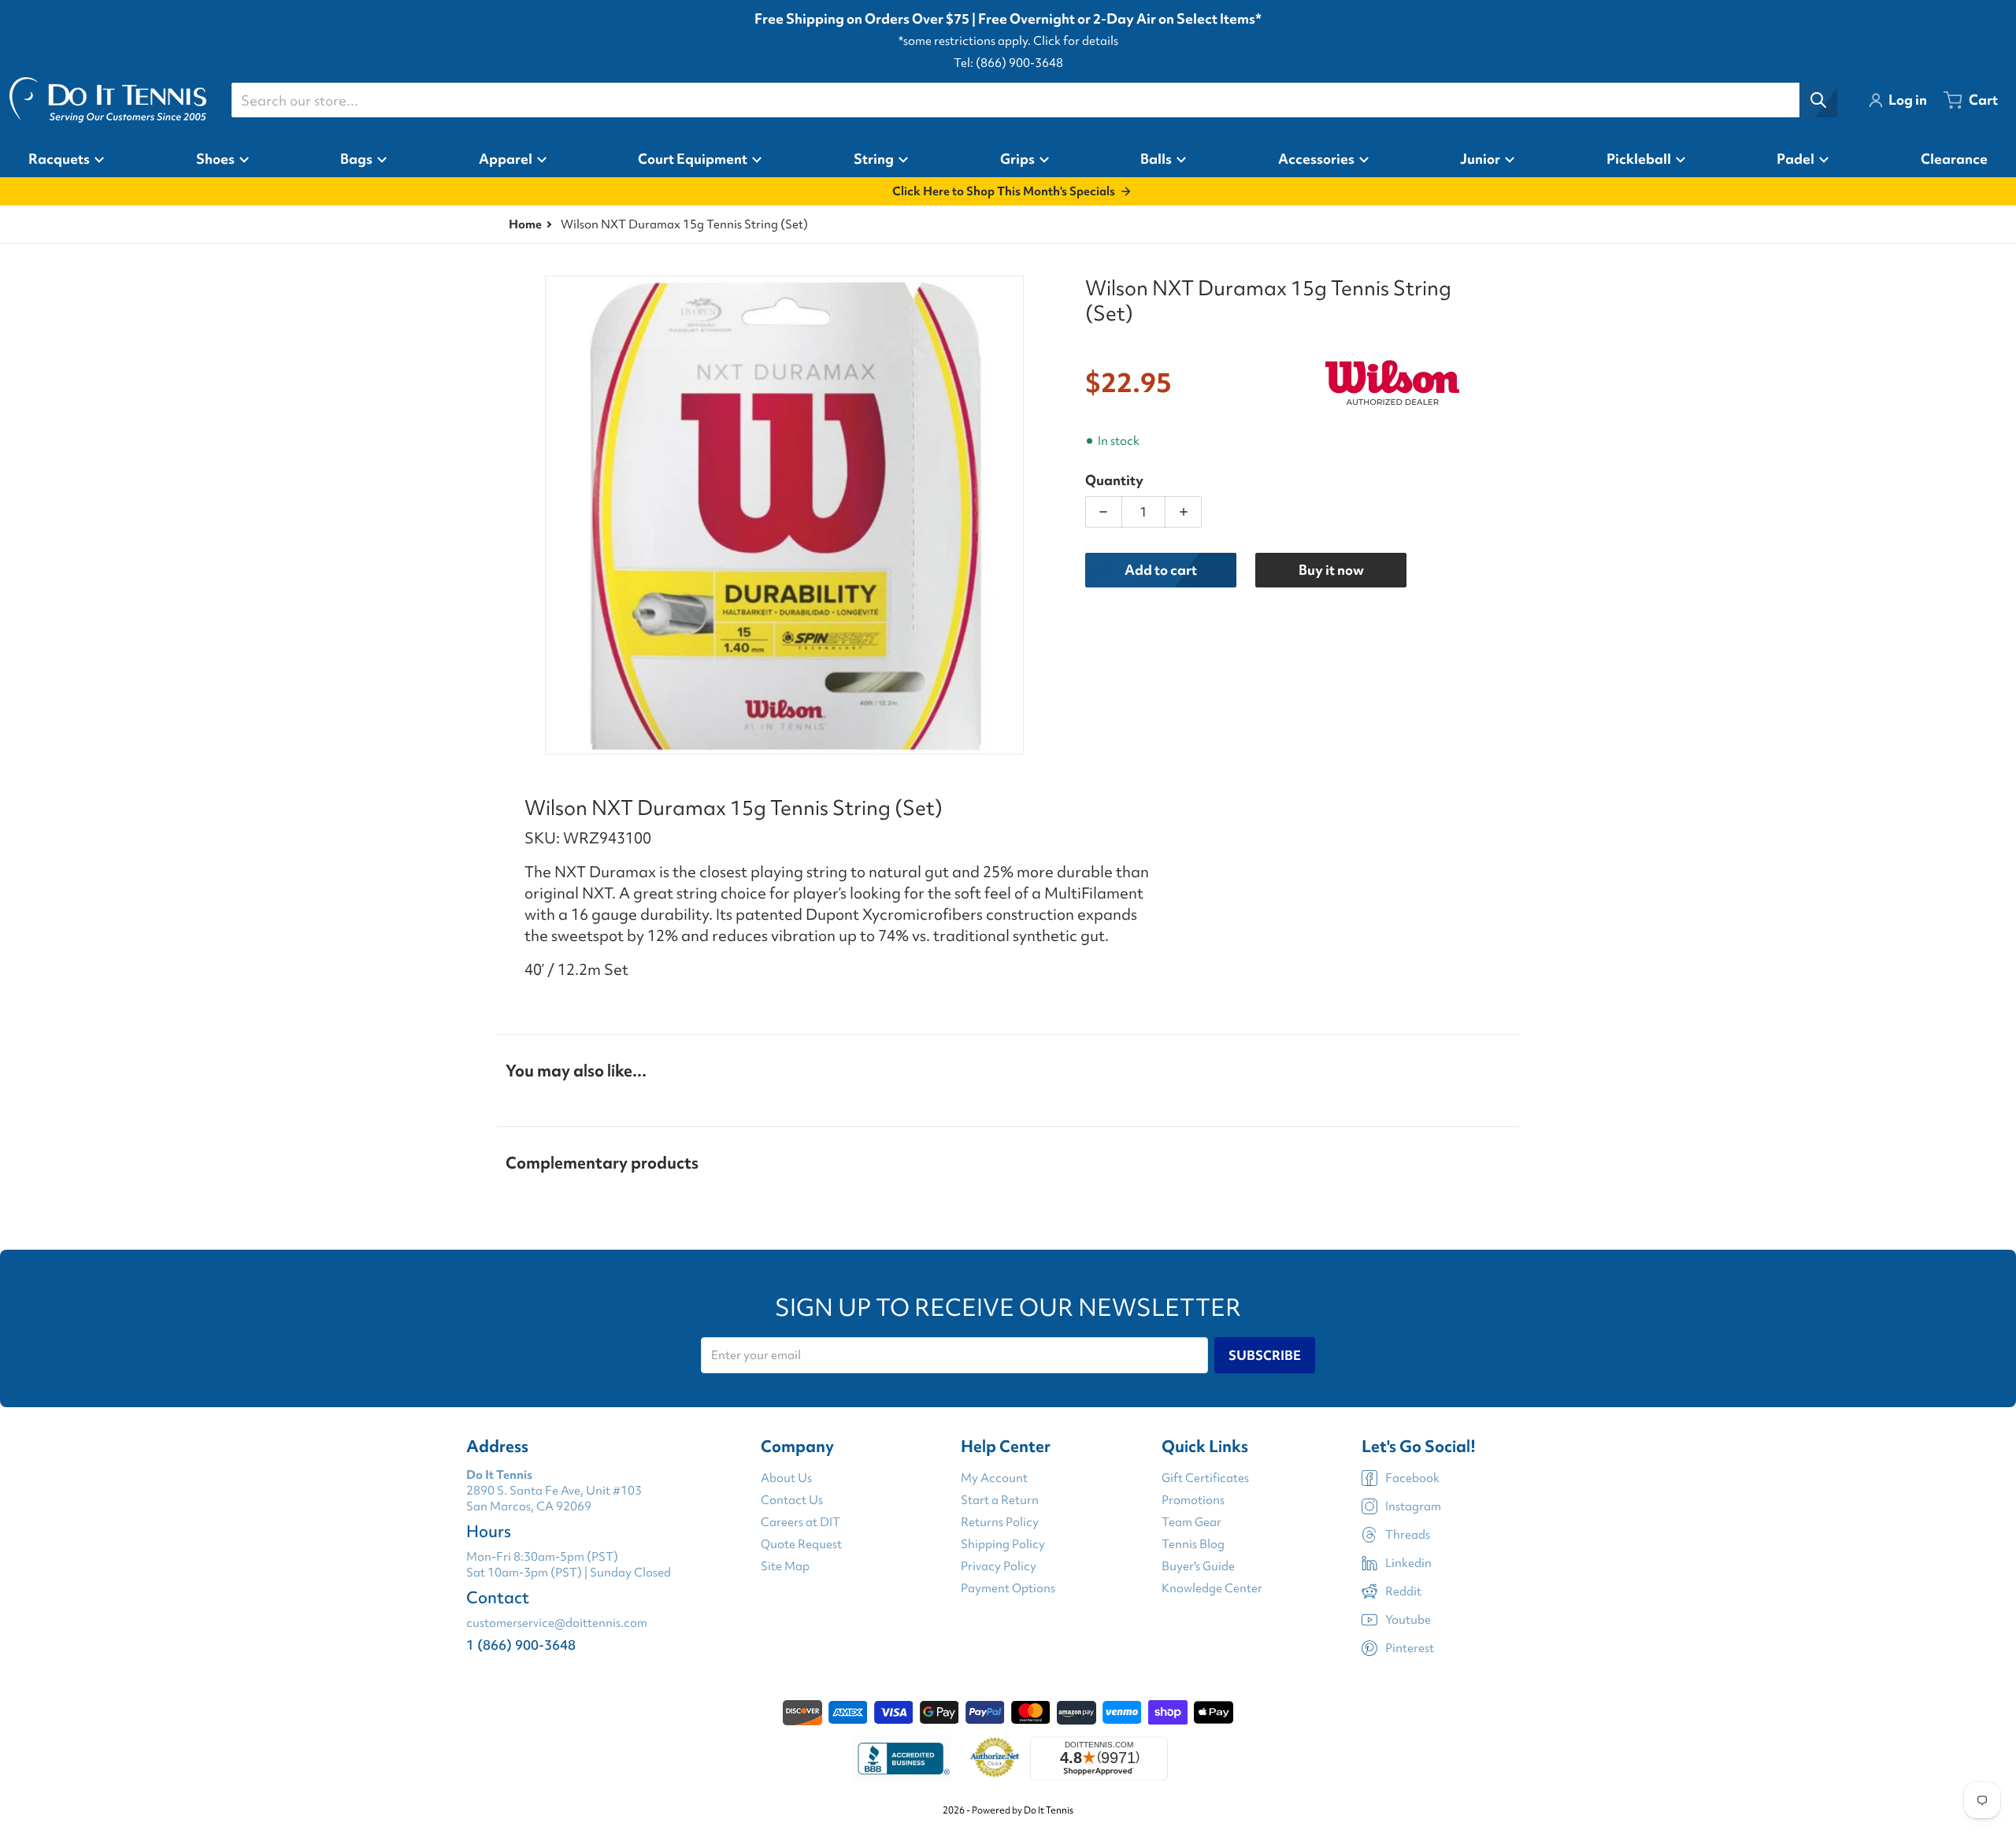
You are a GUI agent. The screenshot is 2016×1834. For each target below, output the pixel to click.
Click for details (1076, 41)
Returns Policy (1000, 1522)
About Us (786, 1478)
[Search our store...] (1818, 100)
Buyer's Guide (1198, 1566)
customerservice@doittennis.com (557, 1623)
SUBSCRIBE (1265, 1355)
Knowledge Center (1212, 1588)
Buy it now (1331, 570)
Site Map (785, 1566)
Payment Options (1008, 1588)
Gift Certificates (1205, 1478)
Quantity (1114, 480)
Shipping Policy (1003, 1544)
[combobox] (1034, 100)
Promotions (1193, 1500)
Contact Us (792, 1500)
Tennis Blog (1193, 1544)
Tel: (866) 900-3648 (1008, 63)
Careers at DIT (800, 1522)
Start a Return (1000, 1500)
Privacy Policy (999, 1566)
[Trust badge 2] (995, 1758)
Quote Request (801, 1544)
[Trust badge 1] (902, 1758)
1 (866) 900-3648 (521, 1645)
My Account (994, 1478)
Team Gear (1191, 1522)
